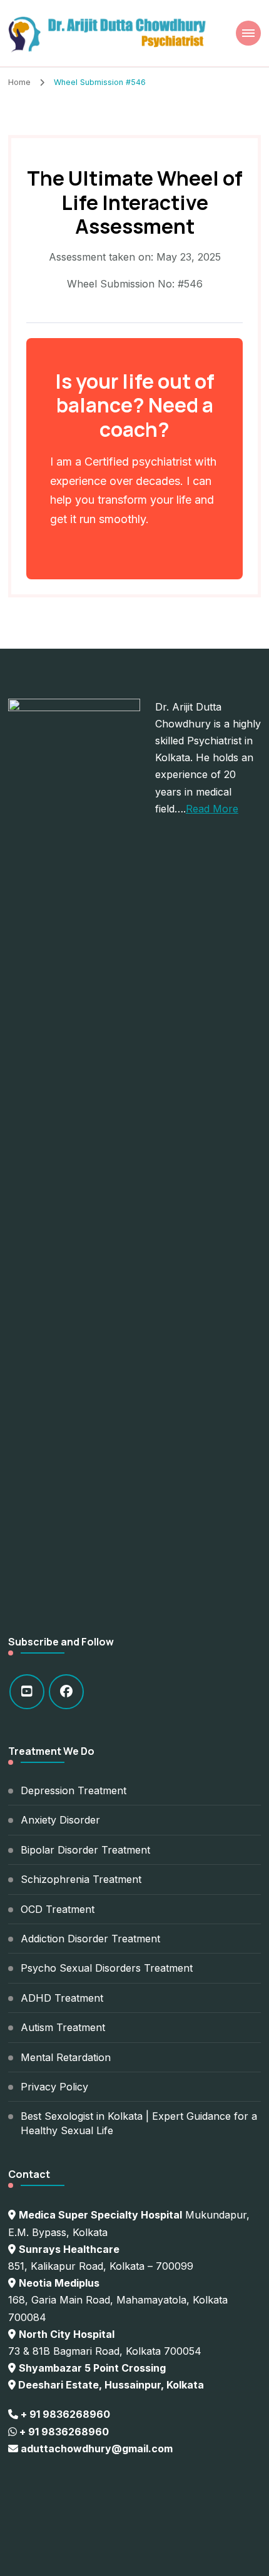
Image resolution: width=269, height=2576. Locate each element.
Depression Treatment (74, 1790)
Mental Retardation (66, 2057)
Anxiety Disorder (60, 1820)
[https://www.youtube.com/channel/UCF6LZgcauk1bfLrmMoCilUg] (27, 1692)
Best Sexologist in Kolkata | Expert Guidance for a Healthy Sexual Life (139, 2123)
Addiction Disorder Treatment (90, 1939)
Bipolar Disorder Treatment (85, 1850)
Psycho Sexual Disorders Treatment (107, 1968)
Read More (212, 809)
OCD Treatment (58, 1909)
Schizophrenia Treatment (81, 1879)
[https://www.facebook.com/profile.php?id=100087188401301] (66, 1692)
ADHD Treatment (62, 1998)
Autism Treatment (63, 2027)
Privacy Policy (54, 2087)
